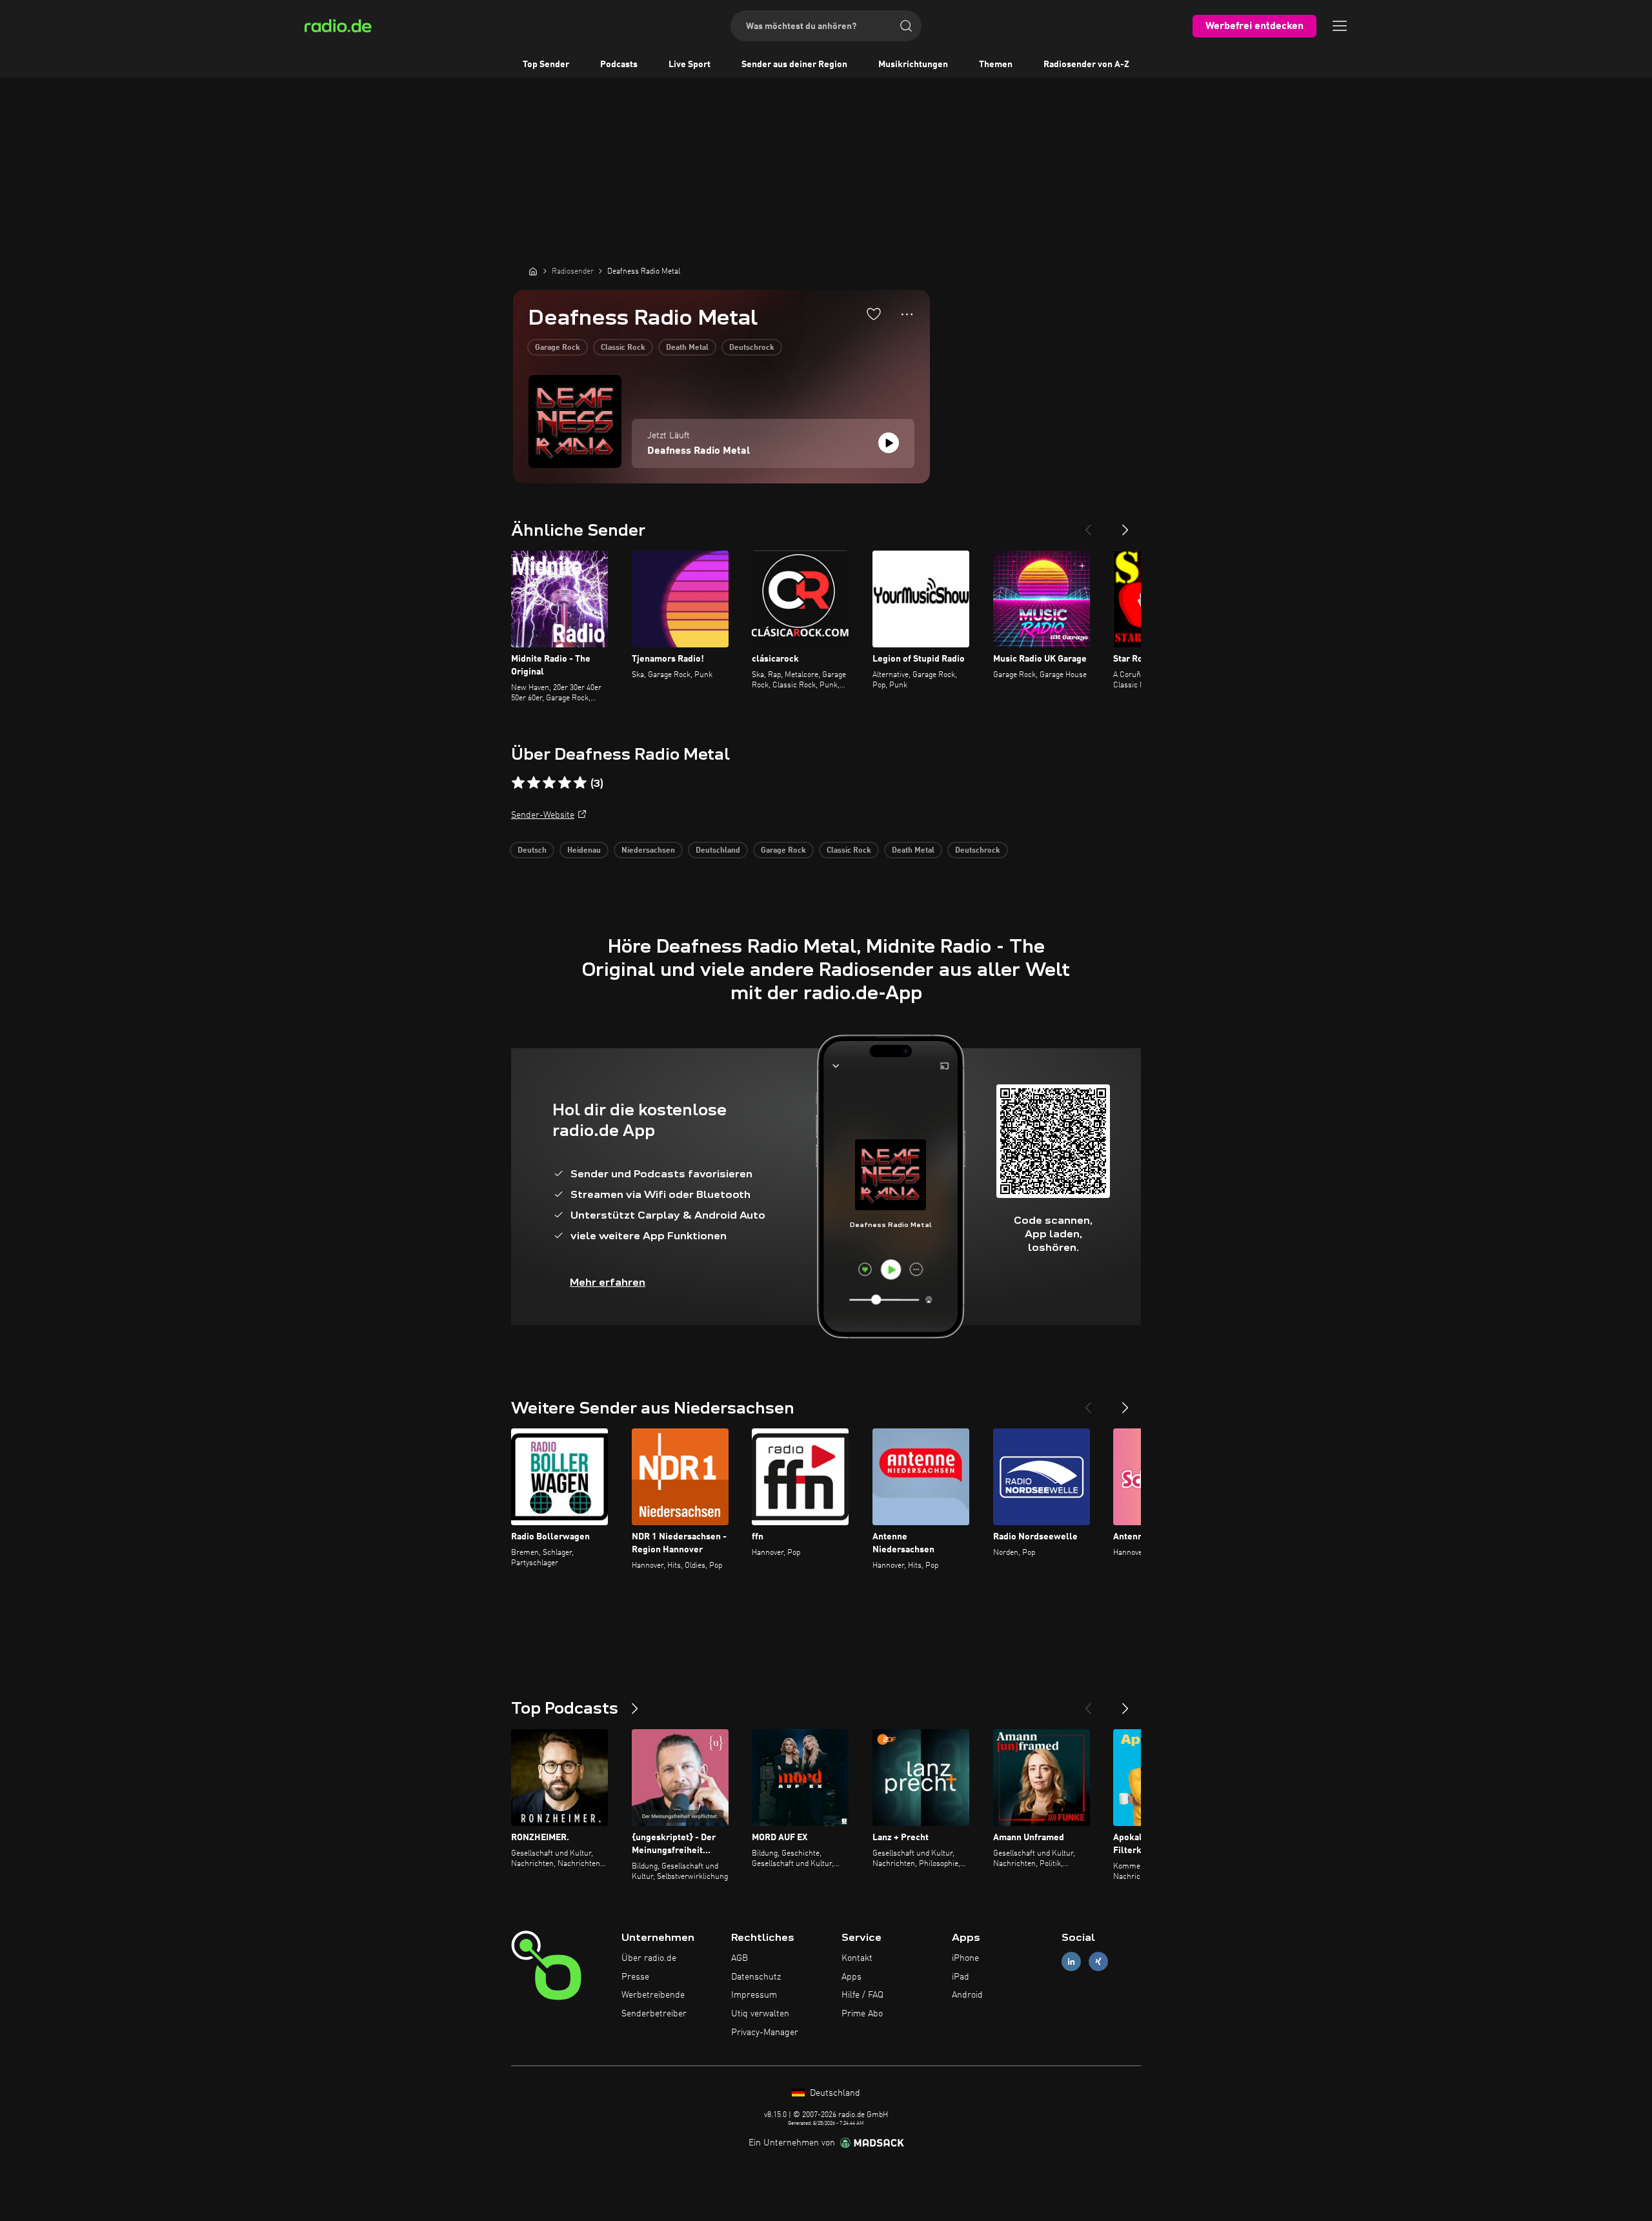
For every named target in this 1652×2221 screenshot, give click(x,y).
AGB (740, 1958)
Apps (851, 1977)
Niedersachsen (648, 851)
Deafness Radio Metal (699, 451)
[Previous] (1088, 525)
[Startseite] (533, 271)
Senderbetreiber (654, 2014)
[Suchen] (906, 26)
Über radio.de (649, 1958)
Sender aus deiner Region (794, 65)
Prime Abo (862, 2014)
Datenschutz (756, 1977)
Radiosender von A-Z (1086, 65)
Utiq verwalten (760, 2014)
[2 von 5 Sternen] (534, 783)
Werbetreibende (653, 1995)
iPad (961, 1977)
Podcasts (619, 65)
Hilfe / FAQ (862, 1995)
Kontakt (857, 1958)
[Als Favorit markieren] (874, 314)
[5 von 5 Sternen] (580, 783)
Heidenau (584, 851)
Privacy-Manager (765, 2033)
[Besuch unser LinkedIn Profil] (1071, 1961)
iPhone (965, 1958)
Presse (635, 1977)
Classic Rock (623, 348)
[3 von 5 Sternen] (549, 783)
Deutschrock (752, 348)
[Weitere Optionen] (907, 314)
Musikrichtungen (913, 65)
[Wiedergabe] (889, 443)
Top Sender (546, 65)
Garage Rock (558, 348)
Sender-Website (543, 815)
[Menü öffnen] (1340, 26)
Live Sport (690, 65)
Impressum (754, 1995)
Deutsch (532, 851)
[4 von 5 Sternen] (565, 783)
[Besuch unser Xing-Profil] (1098, 1961)
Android (967, 1995)
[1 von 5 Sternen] (518, 783)
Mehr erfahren (608, 1282)
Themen (996, 65)
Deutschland (718, 851)
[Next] (1125, 525)
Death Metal (687, 348)
